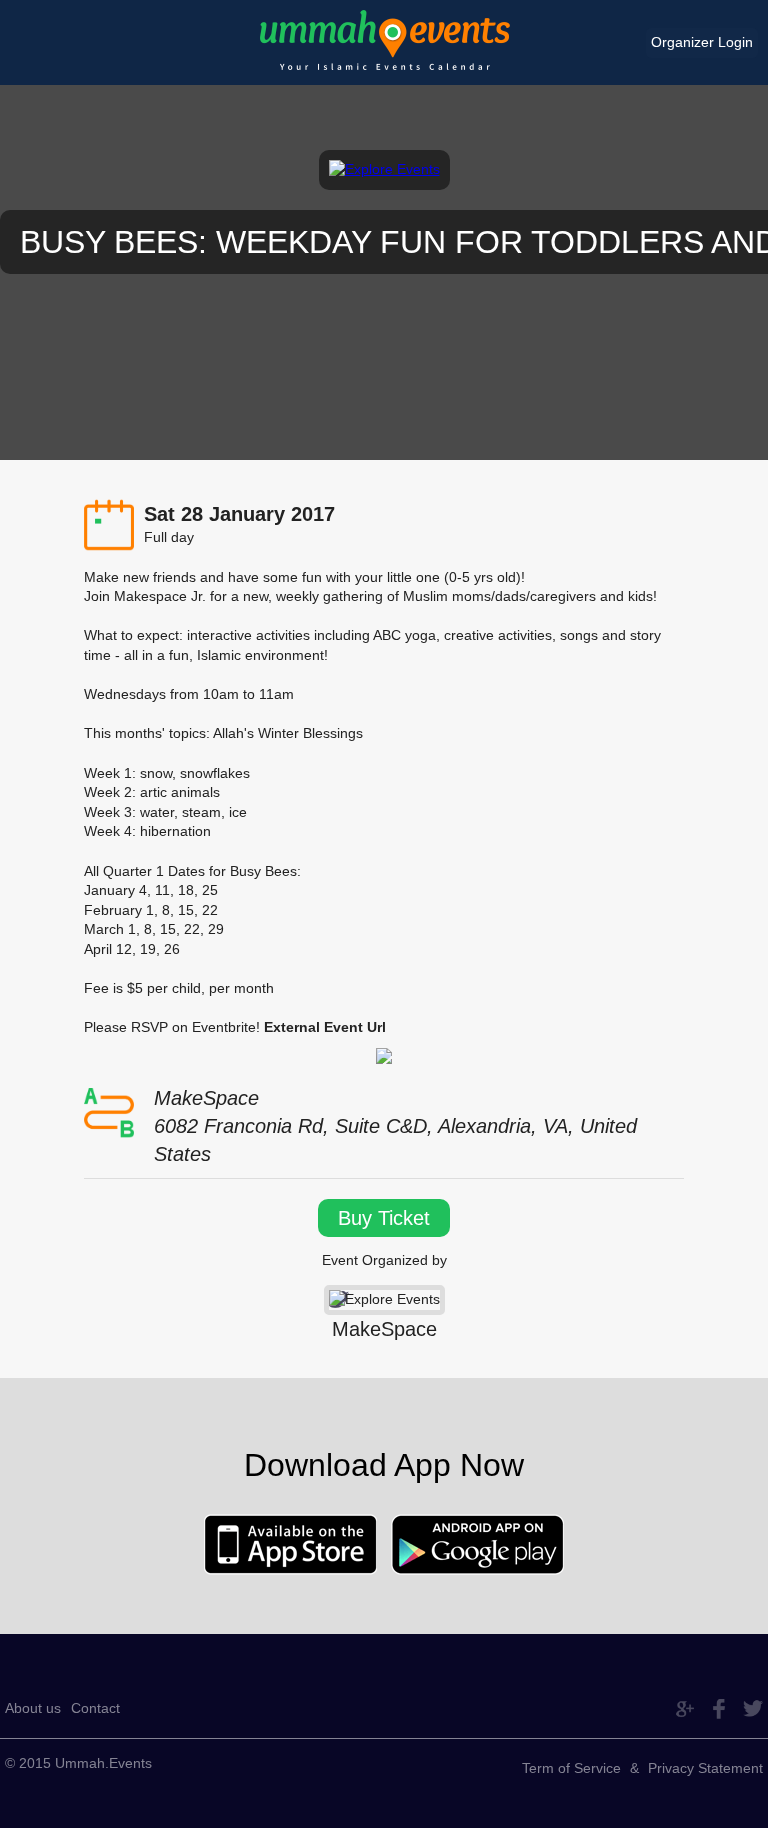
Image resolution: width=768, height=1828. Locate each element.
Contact (95, 1708)
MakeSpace (384, 1329)
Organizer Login (702, 42)
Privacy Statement (705, 1768)
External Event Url (325, 1027)
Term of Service (571, 1768)
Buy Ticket (384, 1218)
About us (33, 1708)
